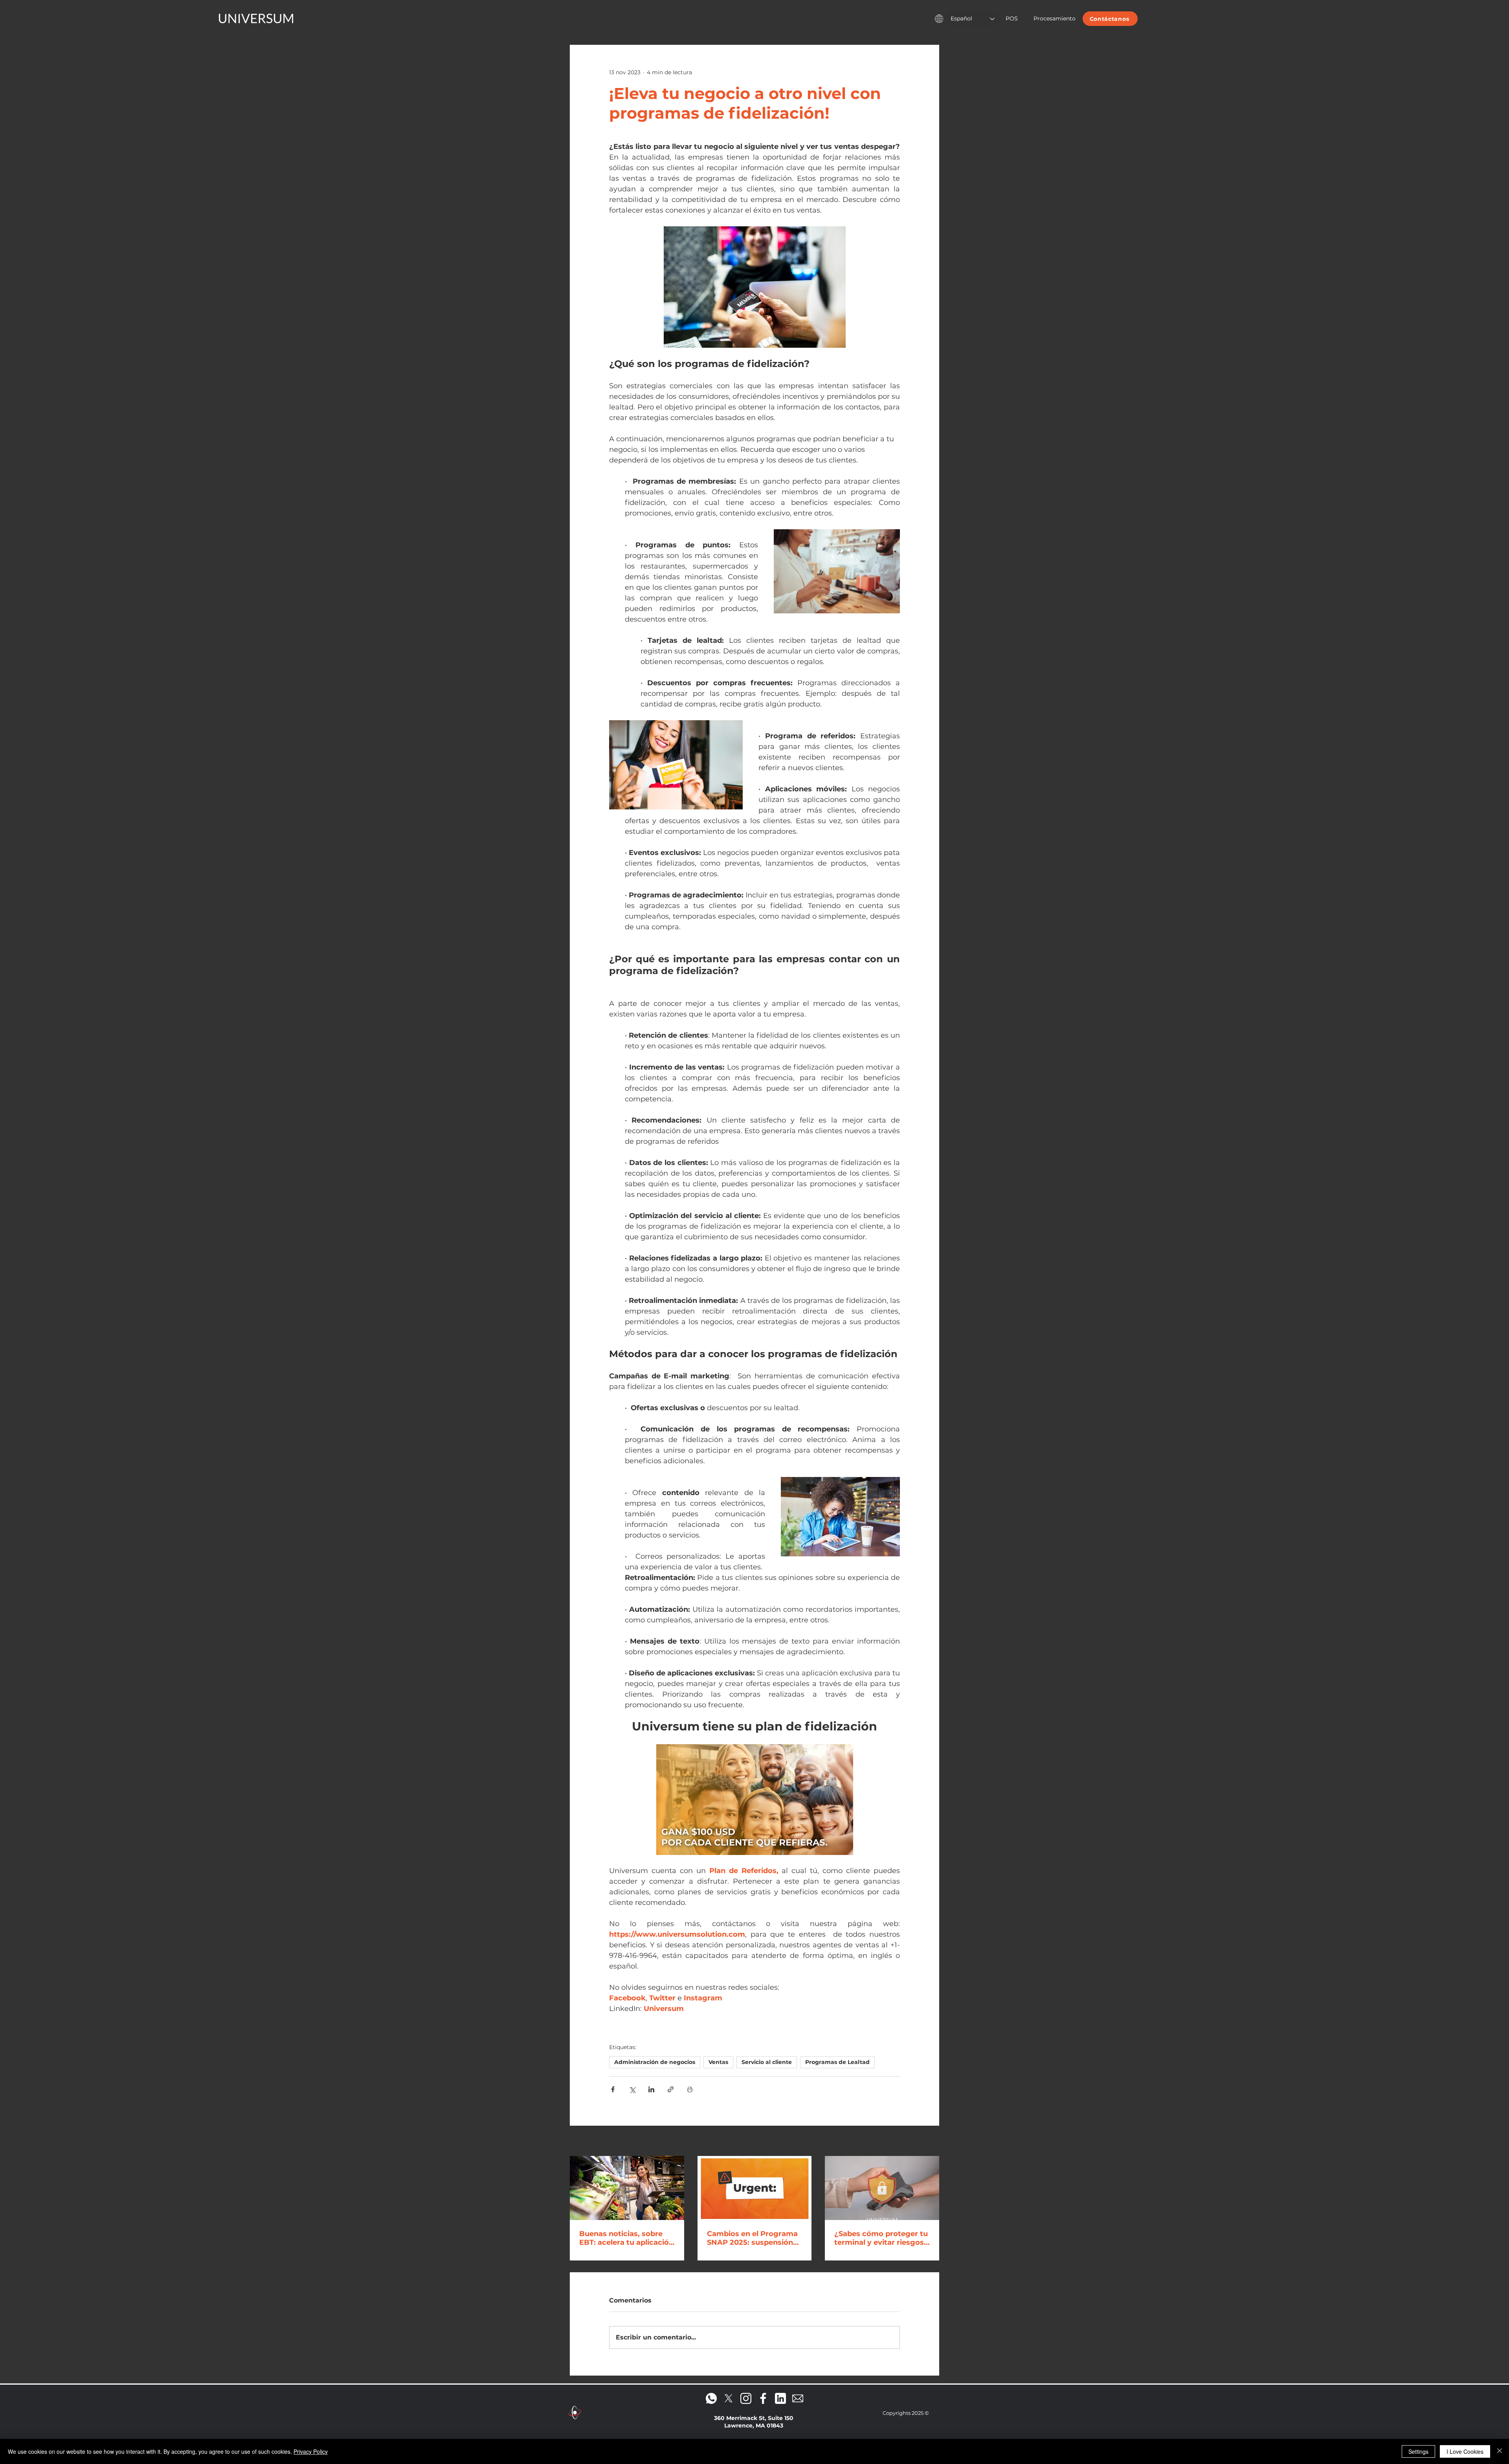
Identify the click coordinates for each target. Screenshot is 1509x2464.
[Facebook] (763, 2398)
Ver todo (927, 2141)
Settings (1418, 2451)
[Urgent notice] (755, 2188)
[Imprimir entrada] (690, 2089)
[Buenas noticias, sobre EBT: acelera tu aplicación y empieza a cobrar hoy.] (627, 2188)
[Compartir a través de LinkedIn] (651, 2089)
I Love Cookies (1465, 2451)
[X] (729, 2398)
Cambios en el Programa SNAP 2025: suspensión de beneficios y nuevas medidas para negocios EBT (752, 2238)
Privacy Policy (311, 2451)
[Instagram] (746, 2398)
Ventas (718, 2062)
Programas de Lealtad (837, 2062)
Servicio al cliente (767, 2062)
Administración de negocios (655, 2062)
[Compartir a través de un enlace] (671, 2089)
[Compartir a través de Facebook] (613, 2089)
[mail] (798, 2398)
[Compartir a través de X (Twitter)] (632, 2089)
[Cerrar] (1500, 2451)
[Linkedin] (780, 2398)
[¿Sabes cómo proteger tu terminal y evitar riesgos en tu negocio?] (882, 2188)
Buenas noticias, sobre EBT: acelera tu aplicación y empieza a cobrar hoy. (626, 2238)
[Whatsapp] (711, 2398)
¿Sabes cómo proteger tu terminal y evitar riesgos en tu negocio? (881, 2238)
